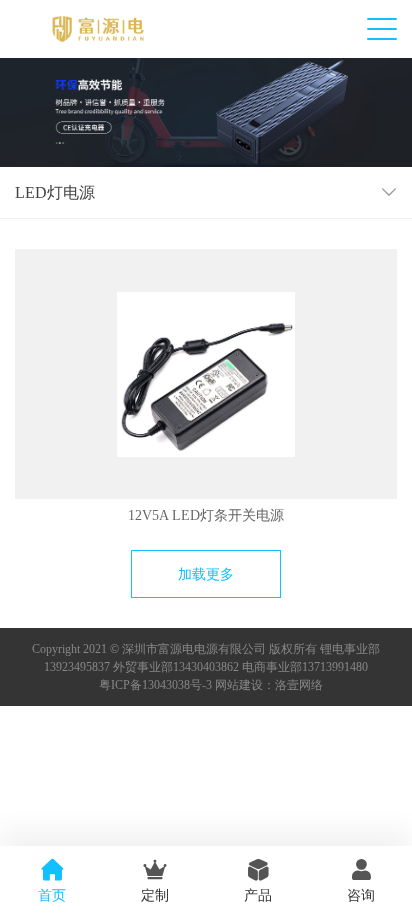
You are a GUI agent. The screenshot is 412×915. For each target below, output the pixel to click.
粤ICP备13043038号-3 (155, 685)
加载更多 (206, 574)
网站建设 (239, 685)
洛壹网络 (299, 685)
